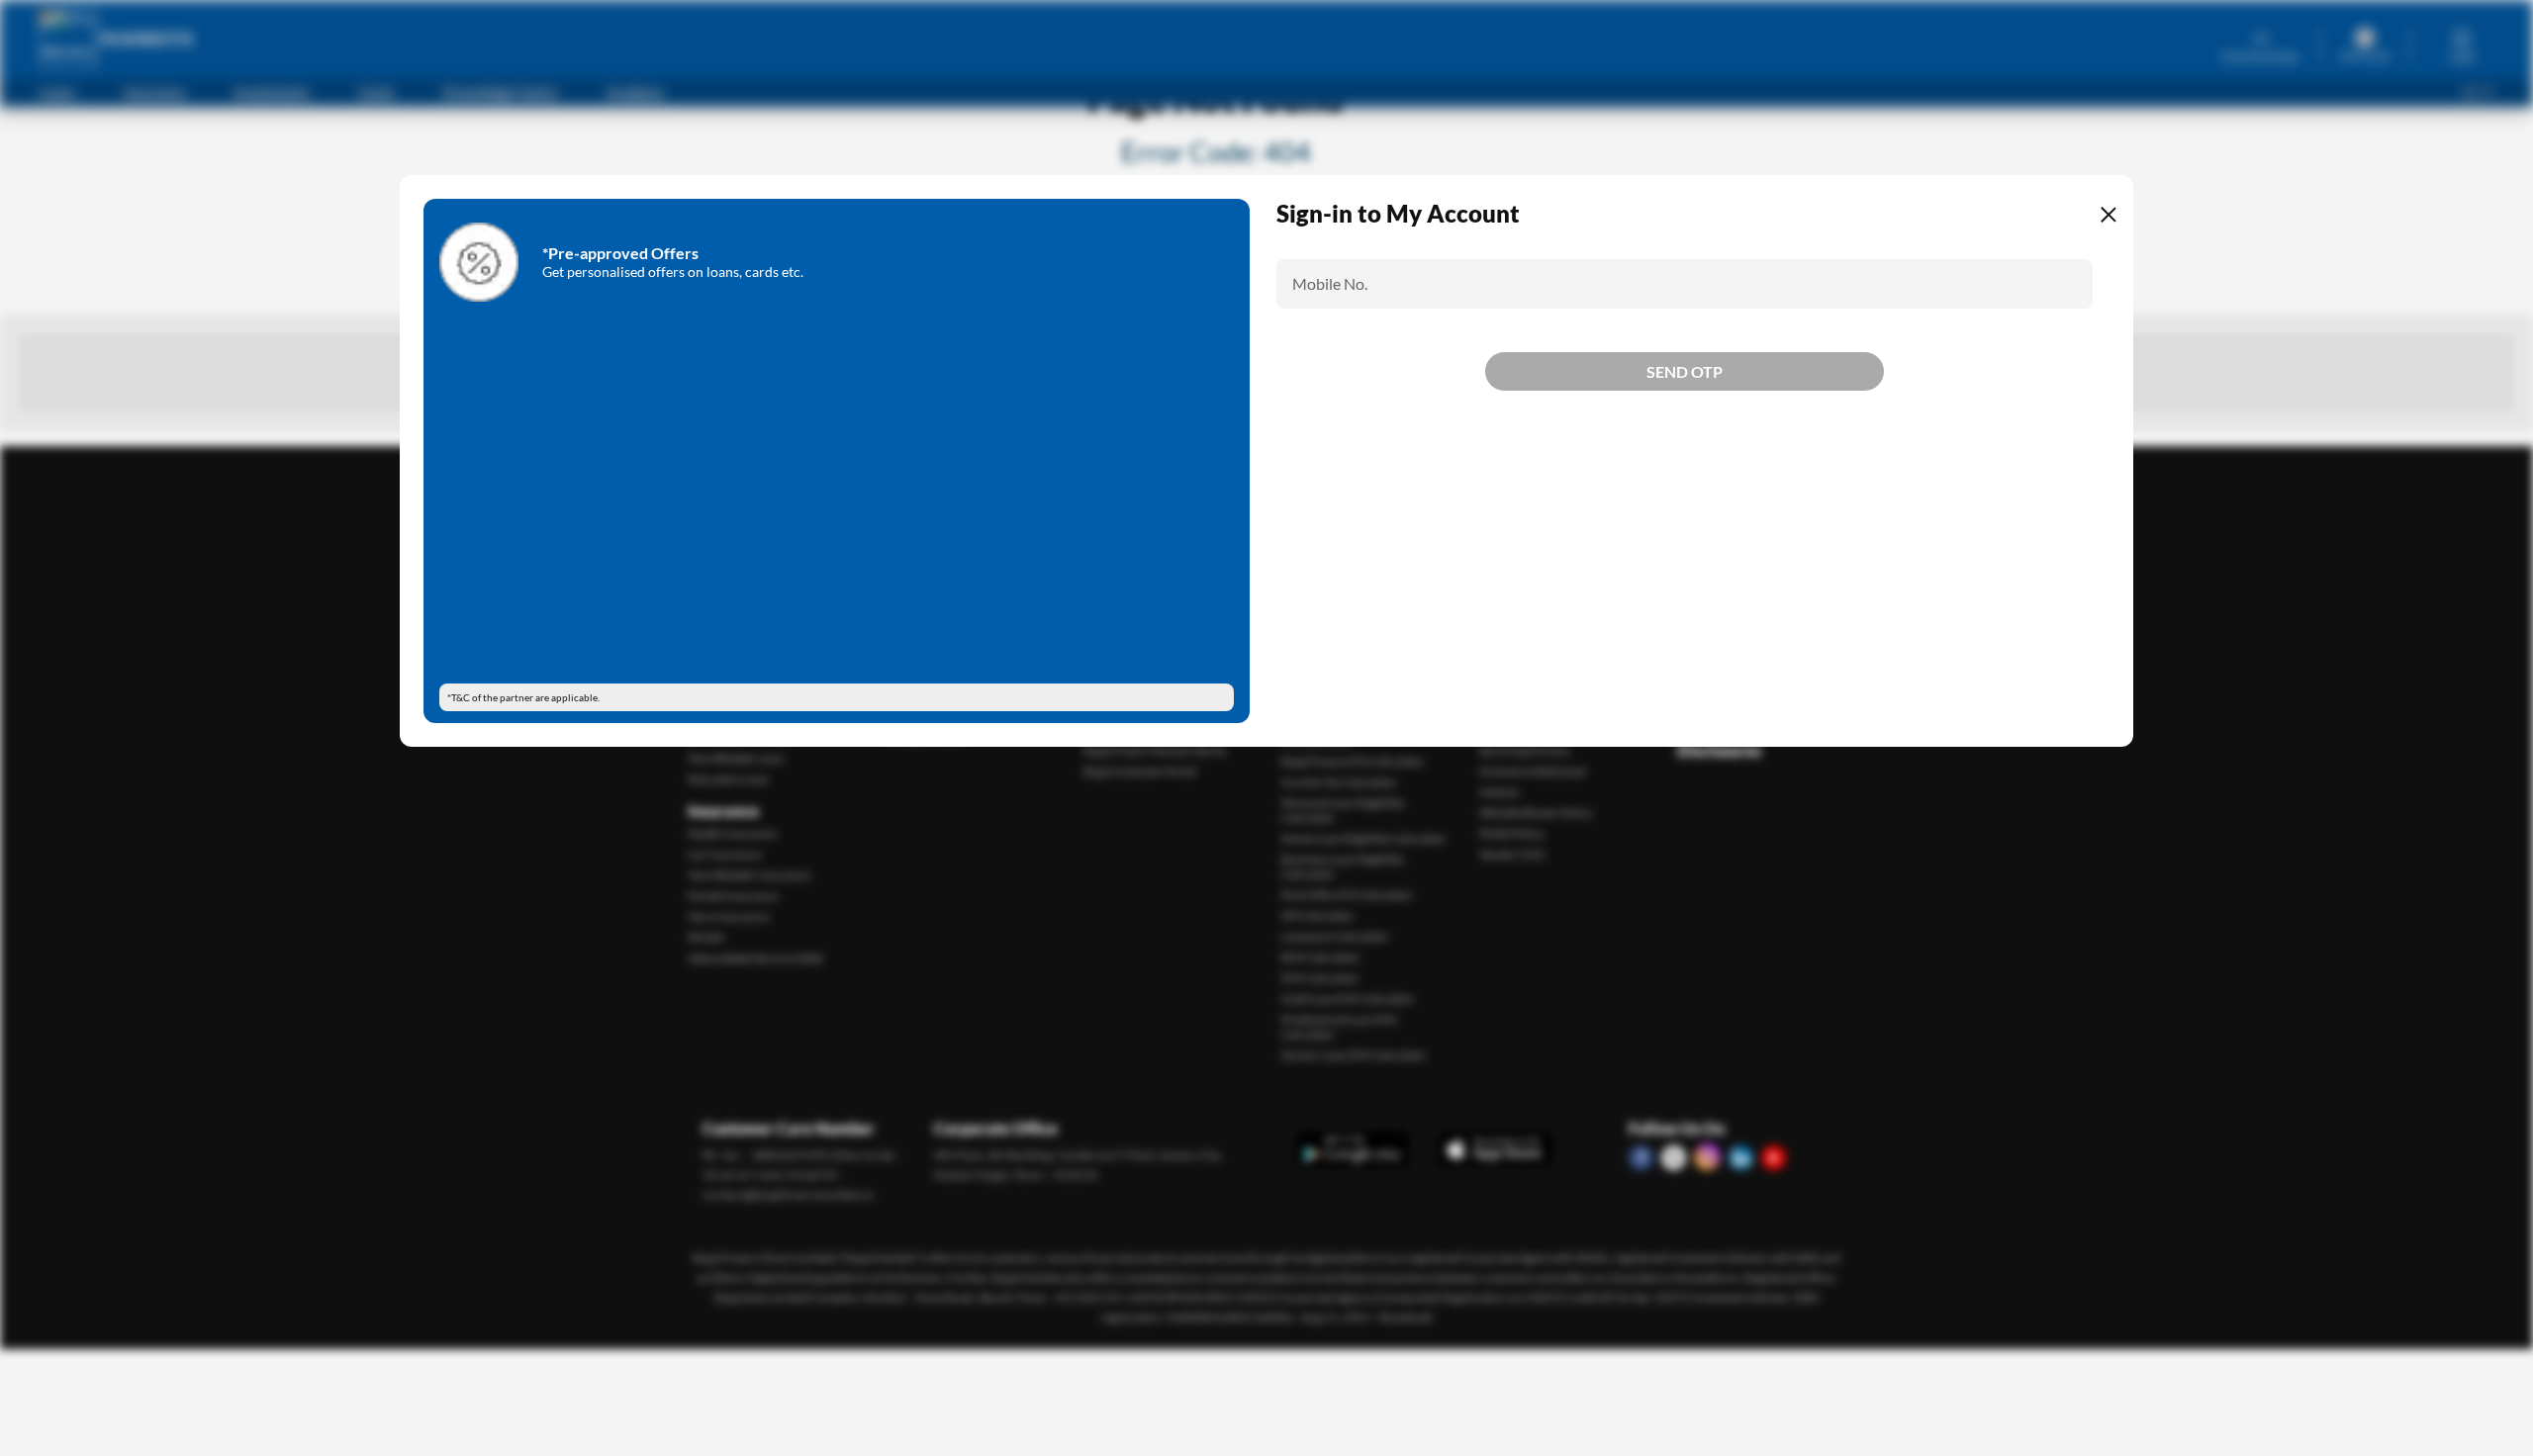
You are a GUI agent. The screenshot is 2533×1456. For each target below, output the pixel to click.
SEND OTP (1685, 441)
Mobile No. (1330, 283)
